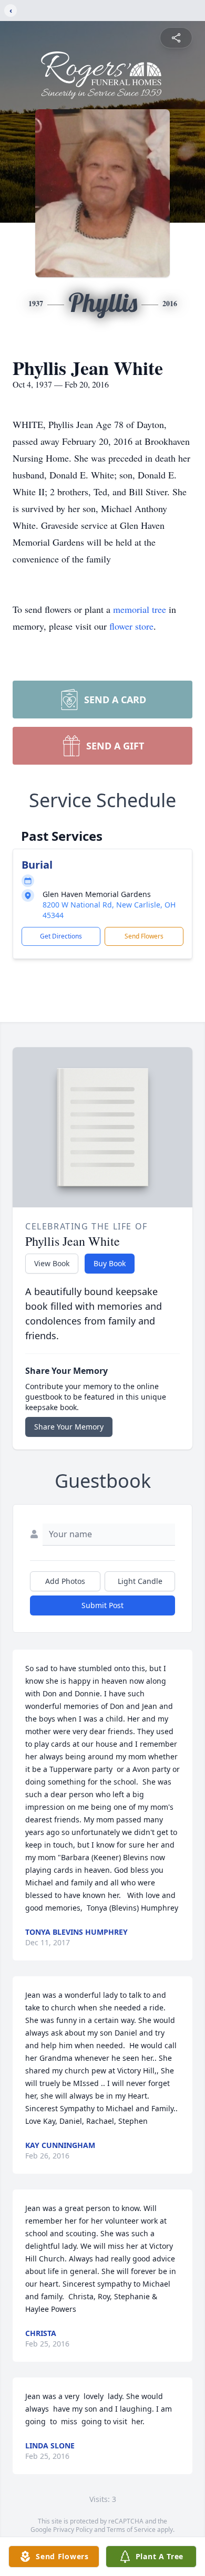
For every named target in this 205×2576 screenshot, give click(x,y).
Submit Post (102, 1605)
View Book (52, 1263)
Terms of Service (131, 2530)
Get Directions (61, 936)
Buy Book (110, 1263)
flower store (131, 626)
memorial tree (140, 609)
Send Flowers (144, 936)
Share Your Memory (69, 1427)
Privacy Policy (73, 2530)
